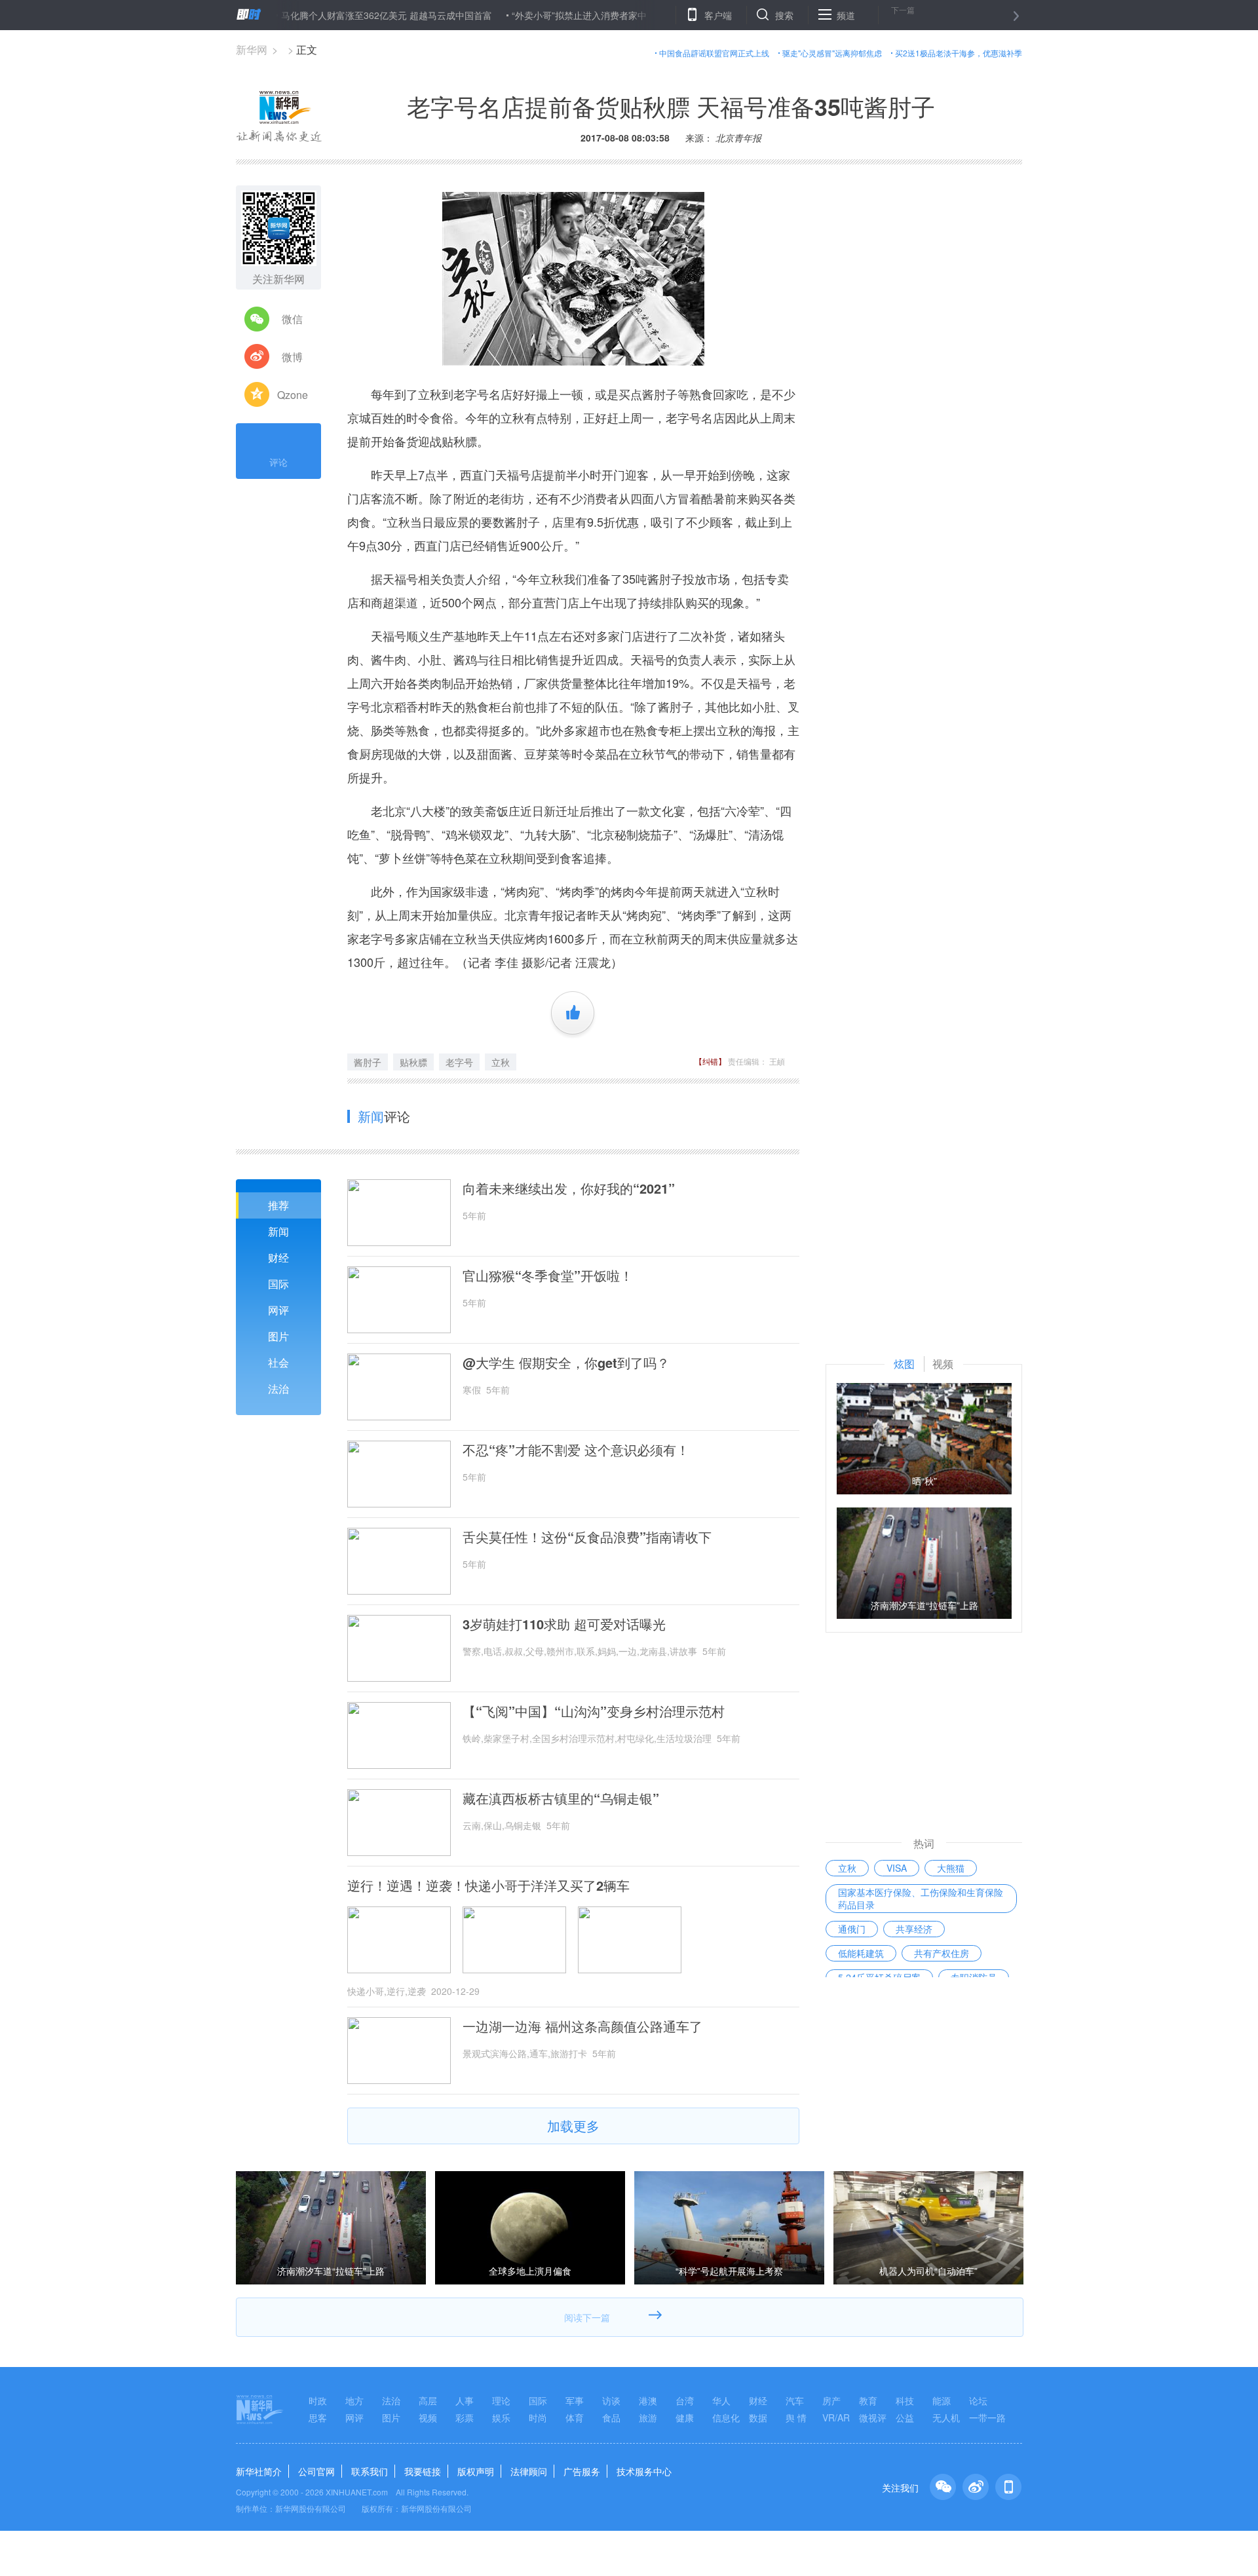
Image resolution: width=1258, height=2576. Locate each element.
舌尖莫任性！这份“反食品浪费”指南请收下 (587, 1537)
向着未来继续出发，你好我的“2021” (569, 1188)
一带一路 (987, 2417)
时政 (318, 2400)
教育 (868, 2400)
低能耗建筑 (861, 1953)
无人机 (946, 2417)
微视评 (873, 2417)
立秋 (501, 1062)
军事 (575, 2400)
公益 (905, 2417)
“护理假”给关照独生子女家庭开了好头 (683, 15)
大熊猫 (951, 1868)
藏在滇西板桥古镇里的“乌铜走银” (561, 1798)
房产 (831, 2400)
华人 (721, 2400)
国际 (278, 1284)
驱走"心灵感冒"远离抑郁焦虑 (832, 53)
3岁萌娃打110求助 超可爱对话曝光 (564, 1624)
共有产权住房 (942, 1953)
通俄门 (852, 1929)
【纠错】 (710, 1061)
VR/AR (836, 2417)
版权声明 (476, 2471)
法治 (278, 1389)
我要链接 (423, 2471)
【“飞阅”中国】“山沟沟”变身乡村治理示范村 (594, 1711)
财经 (278, 1258)
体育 (575, 2417)
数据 (758, 2417)
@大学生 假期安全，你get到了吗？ (566, 1363)
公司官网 (316, 2471)
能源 (942, 2400)
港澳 (648, 2400)
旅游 (648, 2417)
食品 (611, 2417)
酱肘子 (368, 1062)
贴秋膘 (413, 1062)
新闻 (278, 1231)
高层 (428, 2400)
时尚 (538, 2417)
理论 (501, 2400)
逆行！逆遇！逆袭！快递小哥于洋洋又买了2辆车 (488, 1885)
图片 (278, 1336)
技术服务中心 (644, 2471)
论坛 (978, 2400)
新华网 (252, 49)
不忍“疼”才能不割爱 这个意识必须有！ (576, 1450)
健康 (685, 2417)
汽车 (795, 2400)
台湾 (685, 2400)
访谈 (611, 2400)
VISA (897, 1868)
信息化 (726, 2417)
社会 (278, 1362)
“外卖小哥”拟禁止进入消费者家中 (520, 15)
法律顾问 (529, 2471)
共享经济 (914, 1929)
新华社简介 (259, 2471)
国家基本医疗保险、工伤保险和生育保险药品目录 (921, 1898)
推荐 (278, 1205)
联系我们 (370, 2471)
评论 (278, 462)
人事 (465, 2400)
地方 (354, 2400)
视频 (428, 2417)
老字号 (459, 1062)
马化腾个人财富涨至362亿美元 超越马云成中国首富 (327, 15)
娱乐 (501, 2417)
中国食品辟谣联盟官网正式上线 (714, 53)
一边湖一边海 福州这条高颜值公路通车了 (582, 2026)
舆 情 (796, 2417)
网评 (278, 1310)
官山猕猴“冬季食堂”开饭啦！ (548, 1276)
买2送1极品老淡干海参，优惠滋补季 (959, 53)
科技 (905, 2400)
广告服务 (582, 2471)
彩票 (465, 2417)
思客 (318, 2417)
